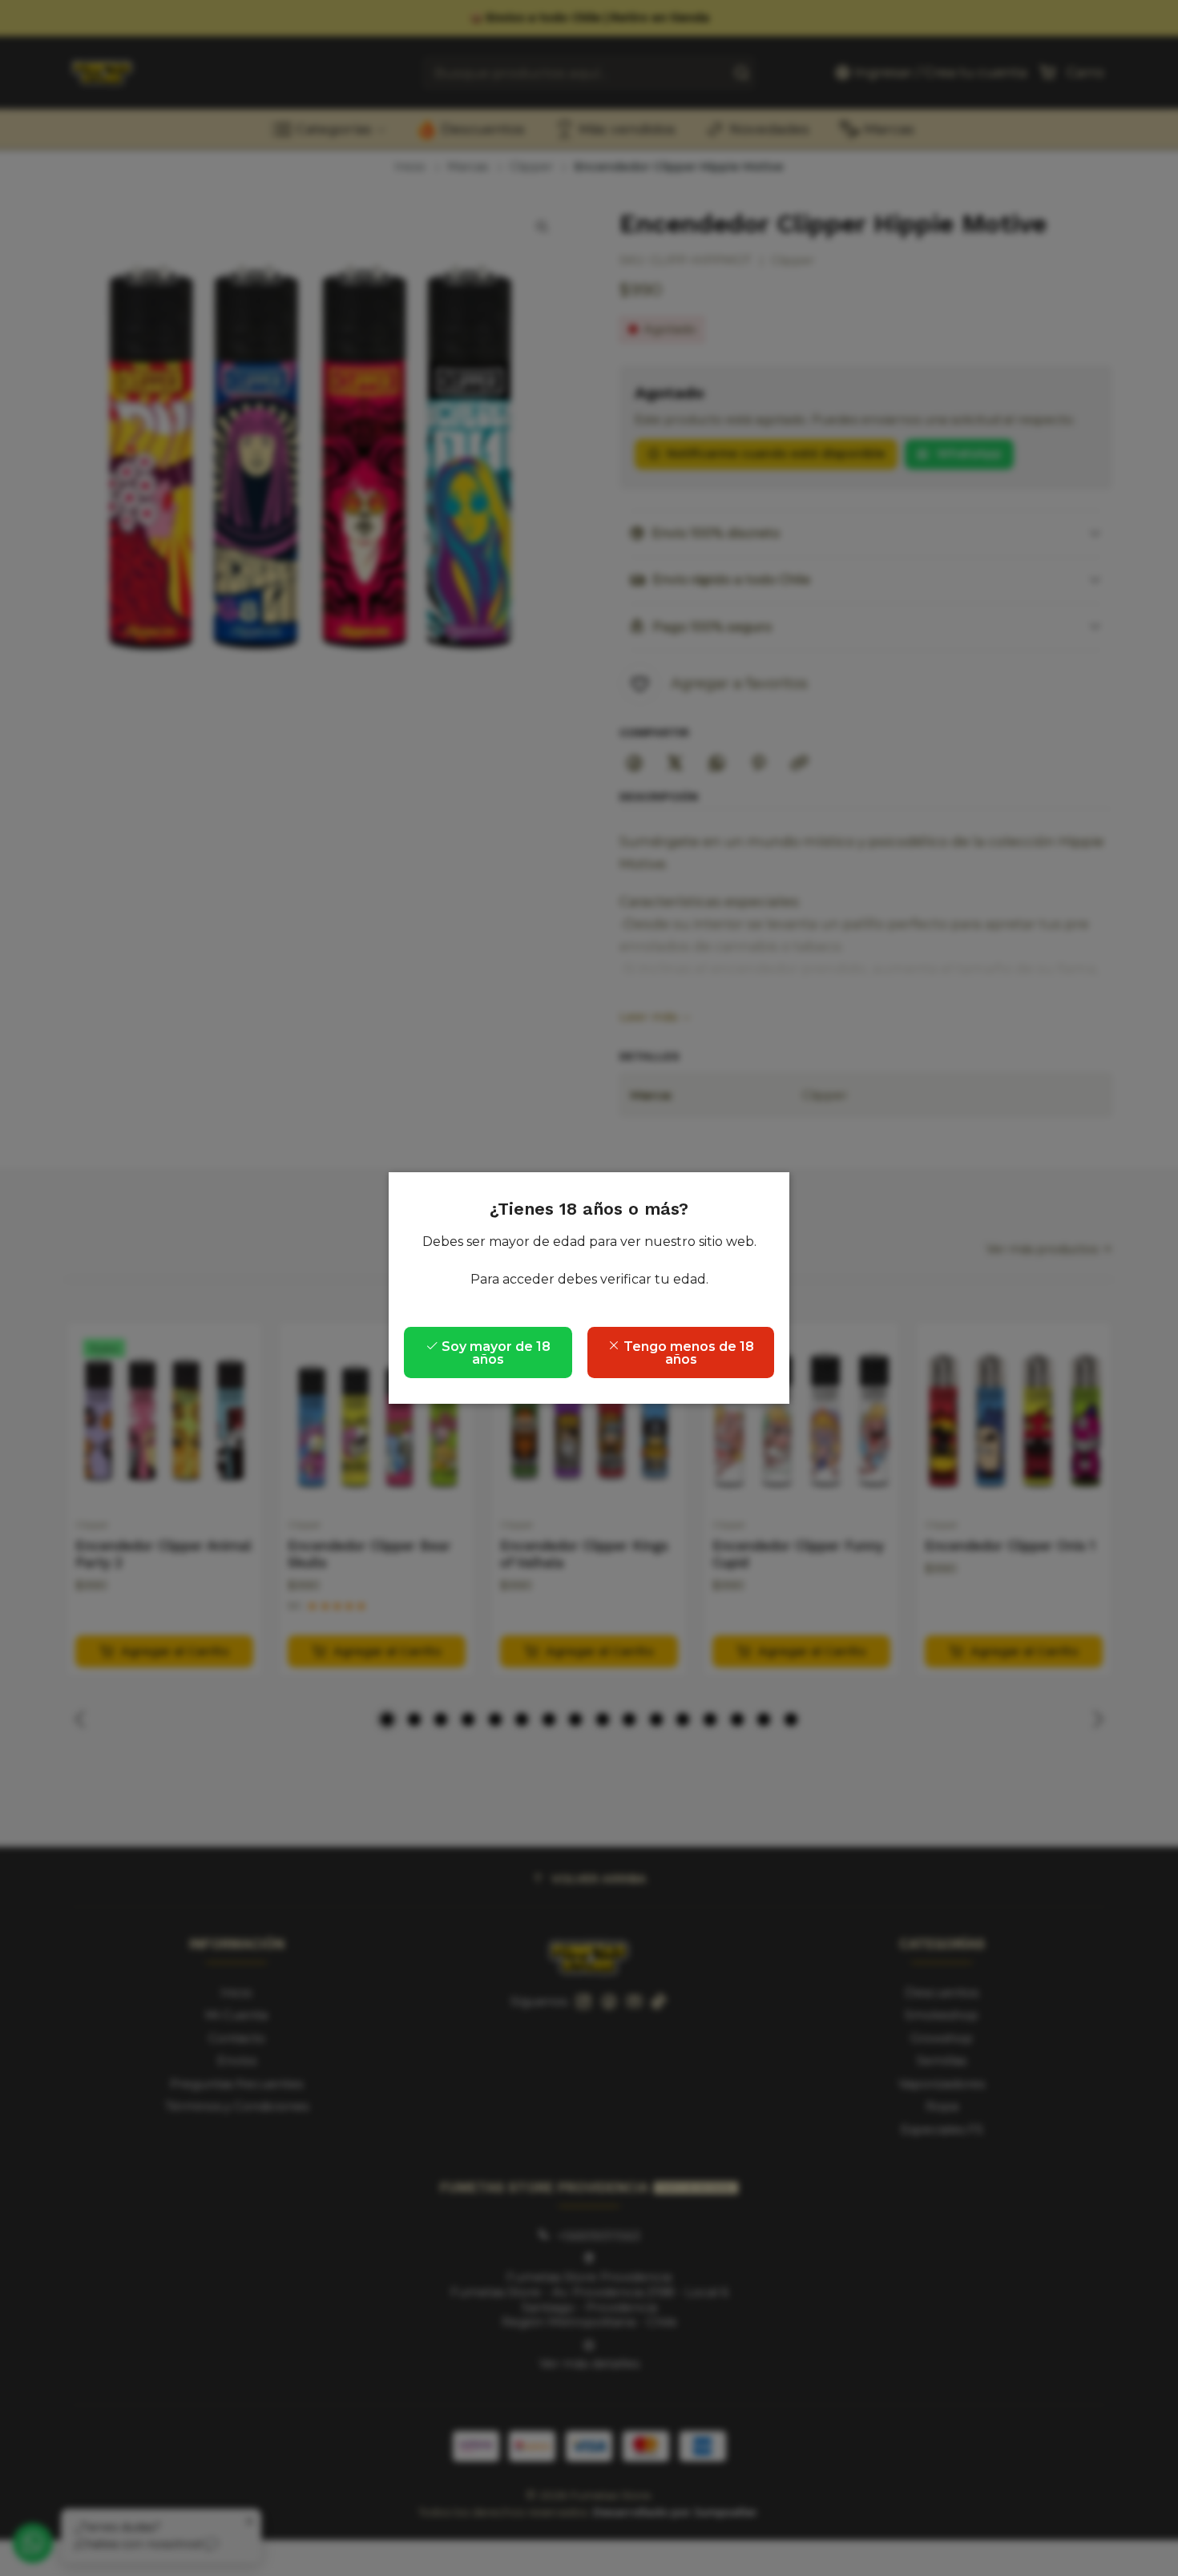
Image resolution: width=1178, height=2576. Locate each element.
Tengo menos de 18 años (687, 1353)
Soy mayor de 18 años (494, 1353)
